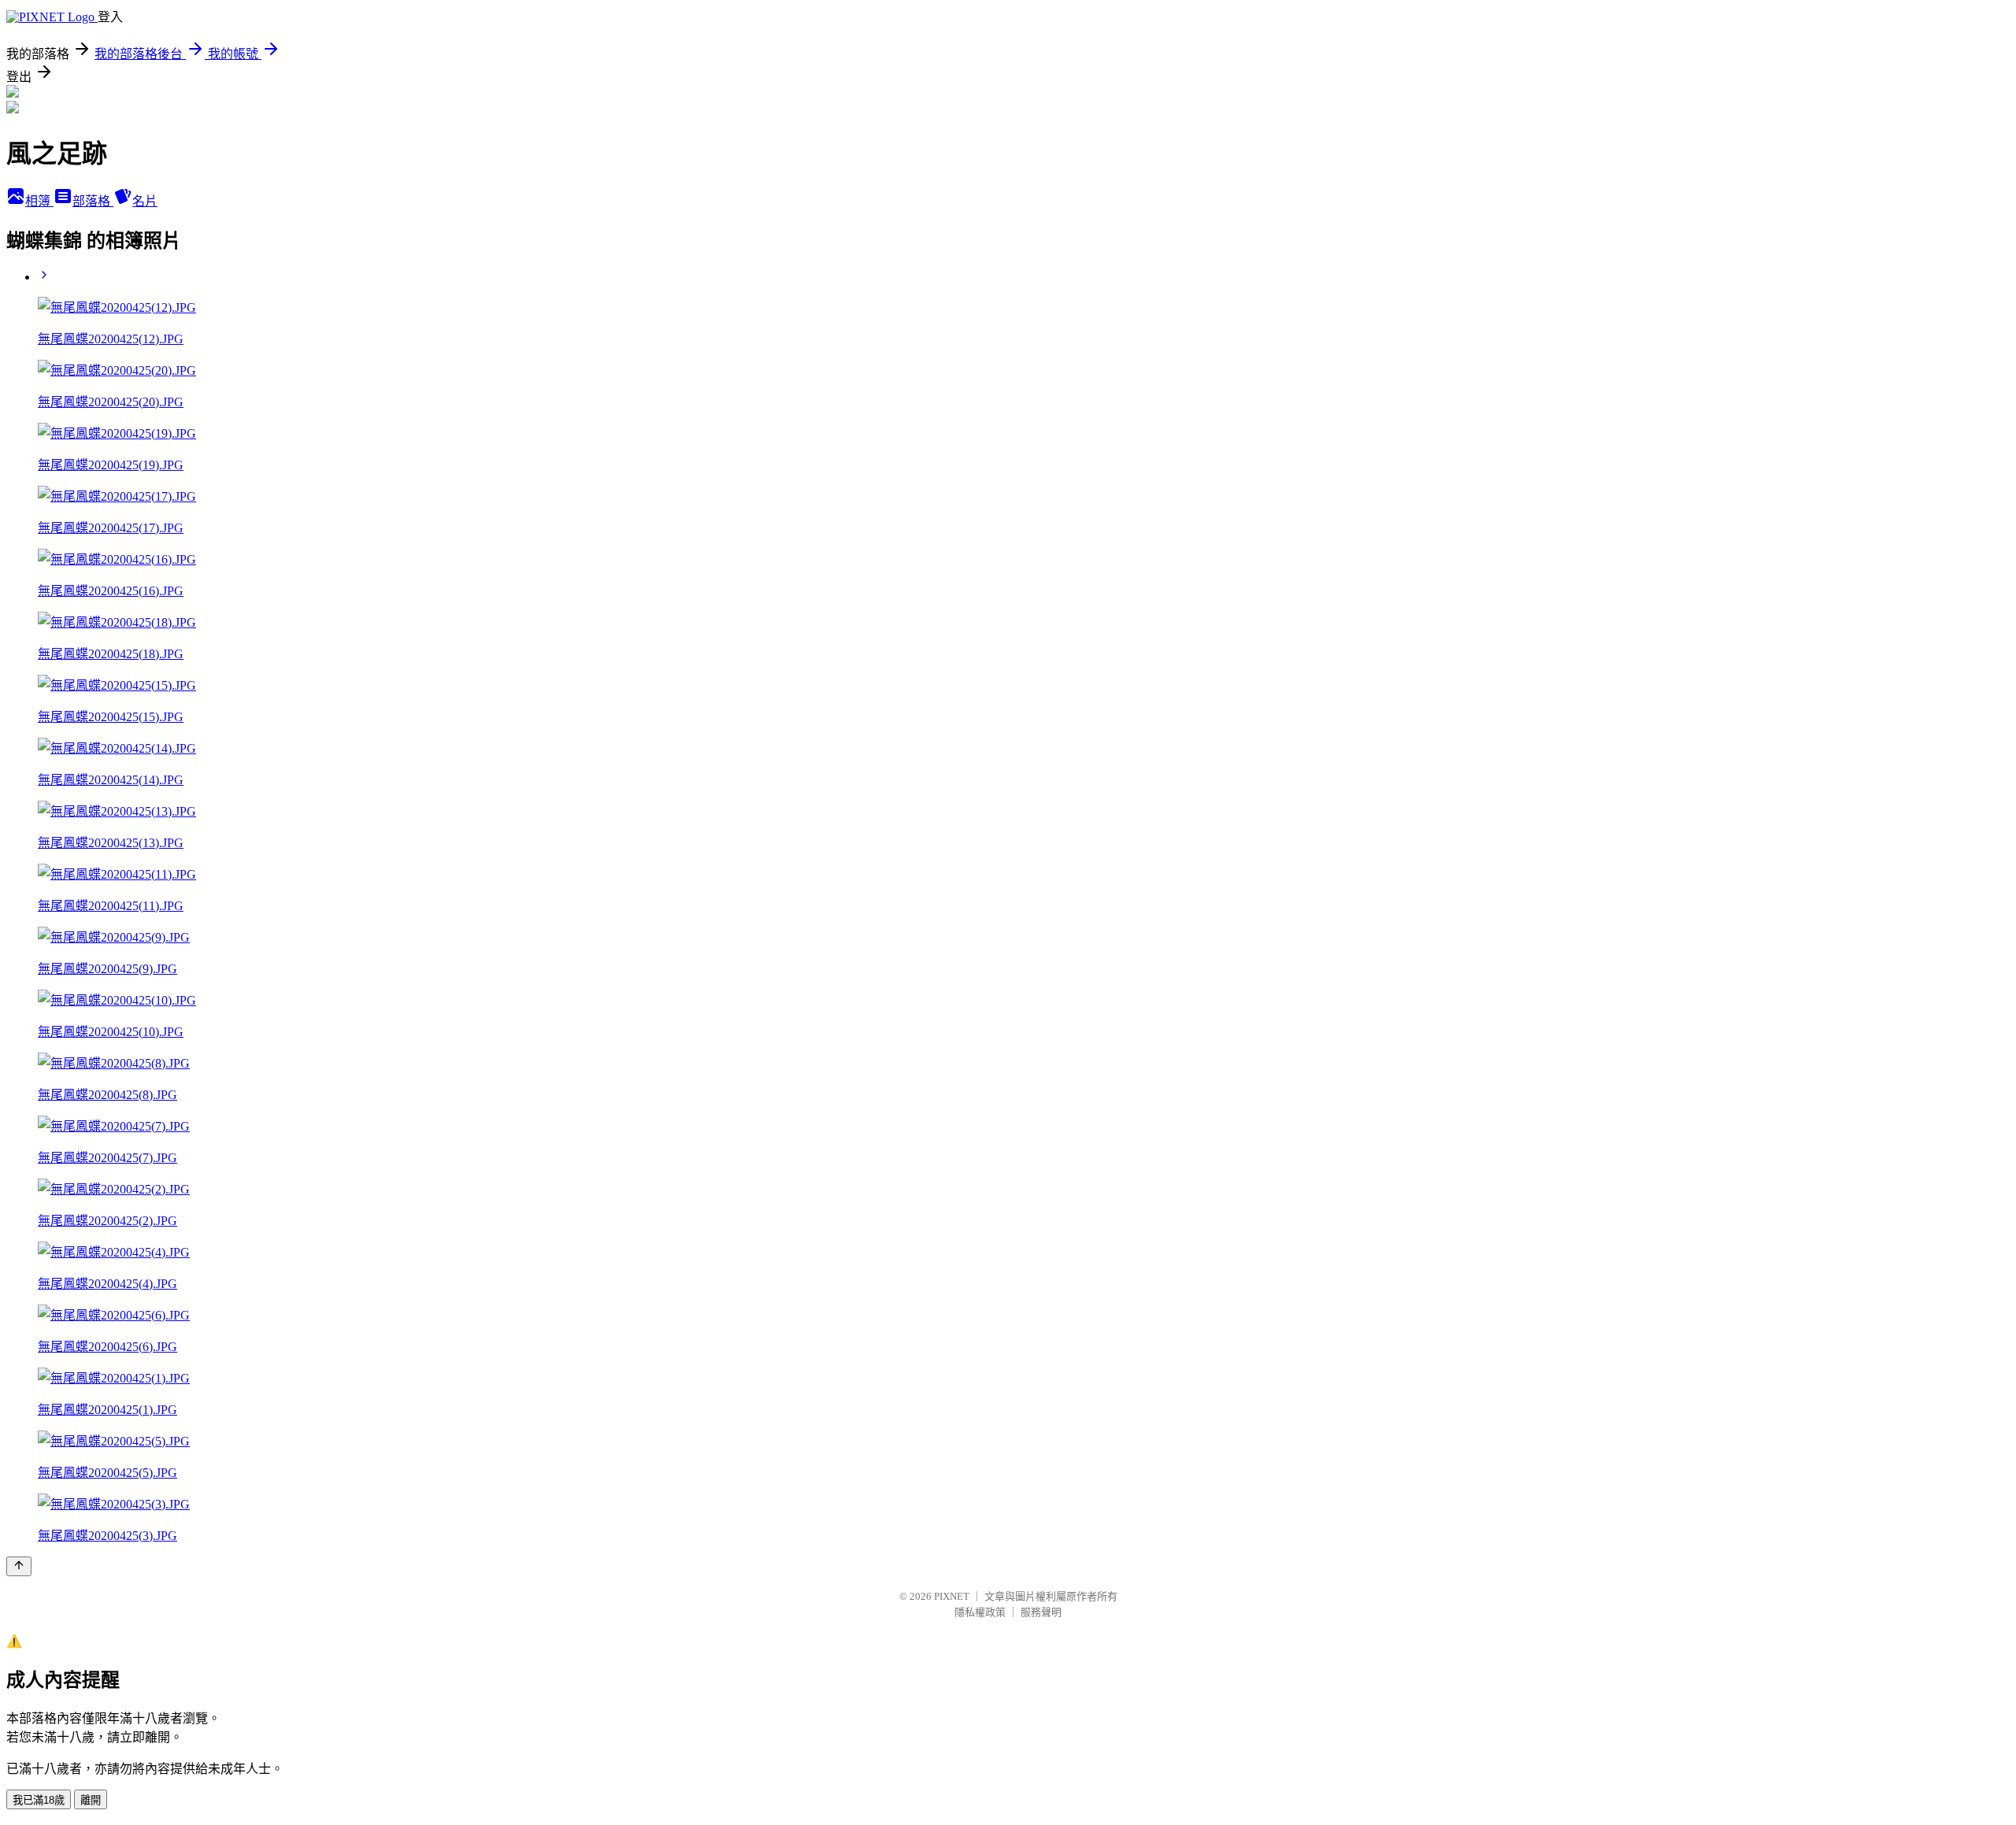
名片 (145, 201)
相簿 (39, 201)
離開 (91, 1800)
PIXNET (952, 1596)
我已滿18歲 (39, 1800)
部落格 (93, 201)
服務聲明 (1041, 1612)
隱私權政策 (980, 1612)
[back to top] (19, 1566)
